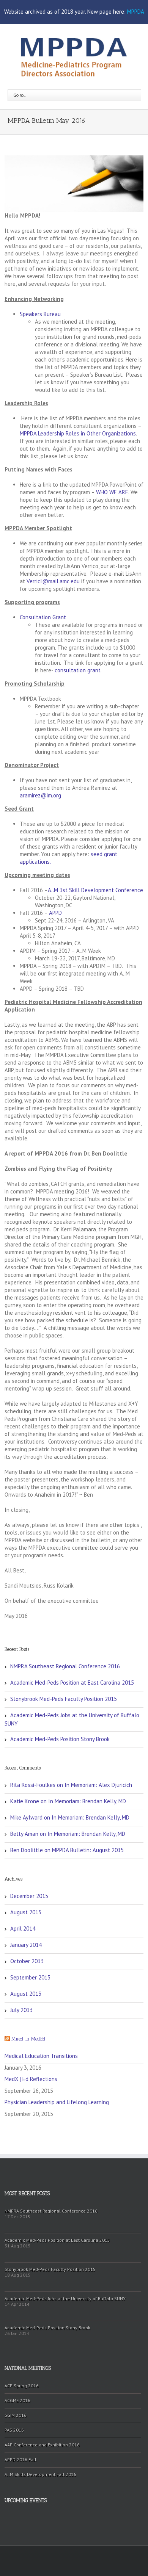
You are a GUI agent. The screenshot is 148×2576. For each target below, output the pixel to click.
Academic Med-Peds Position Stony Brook (60, 1739)
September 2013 (30, 1977)
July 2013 (21, 2010)
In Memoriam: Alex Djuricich (98, 1785)
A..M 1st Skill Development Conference (95, 890)
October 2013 (27, 1961)
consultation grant (78, 670)
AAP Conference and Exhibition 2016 (42, 2445)
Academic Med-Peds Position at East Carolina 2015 (72, 1683)
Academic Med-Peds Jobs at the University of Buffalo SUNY (72, 1719)
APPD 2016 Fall (20, 2459)
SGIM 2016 (16, 2415)
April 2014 (23, 1928)
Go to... (20, 95)
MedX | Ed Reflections (31, 2079)
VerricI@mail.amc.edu (53, 581)
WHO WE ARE (112, 492)
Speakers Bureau (40, 314)
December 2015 (29, 1896)
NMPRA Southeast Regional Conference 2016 (65, 1666)
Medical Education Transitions (41, 2056)
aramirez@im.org (40, 795)
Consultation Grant (43, 617)
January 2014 (26, 1945)
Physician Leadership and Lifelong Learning (57, 2102)
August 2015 (26, 1912)
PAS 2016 (14, 2430)
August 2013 (26, 1994)
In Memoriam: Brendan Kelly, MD (87, 1801)
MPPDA (136, 12)
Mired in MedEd (28, 2039)
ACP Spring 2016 (22, 2386)
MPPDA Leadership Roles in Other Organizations (78, 433)
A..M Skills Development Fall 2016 (40, 2474)
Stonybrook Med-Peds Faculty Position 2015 (64, 1699)
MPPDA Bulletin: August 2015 (88, 1850)
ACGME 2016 (17, 2400)
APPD (55, 913)
